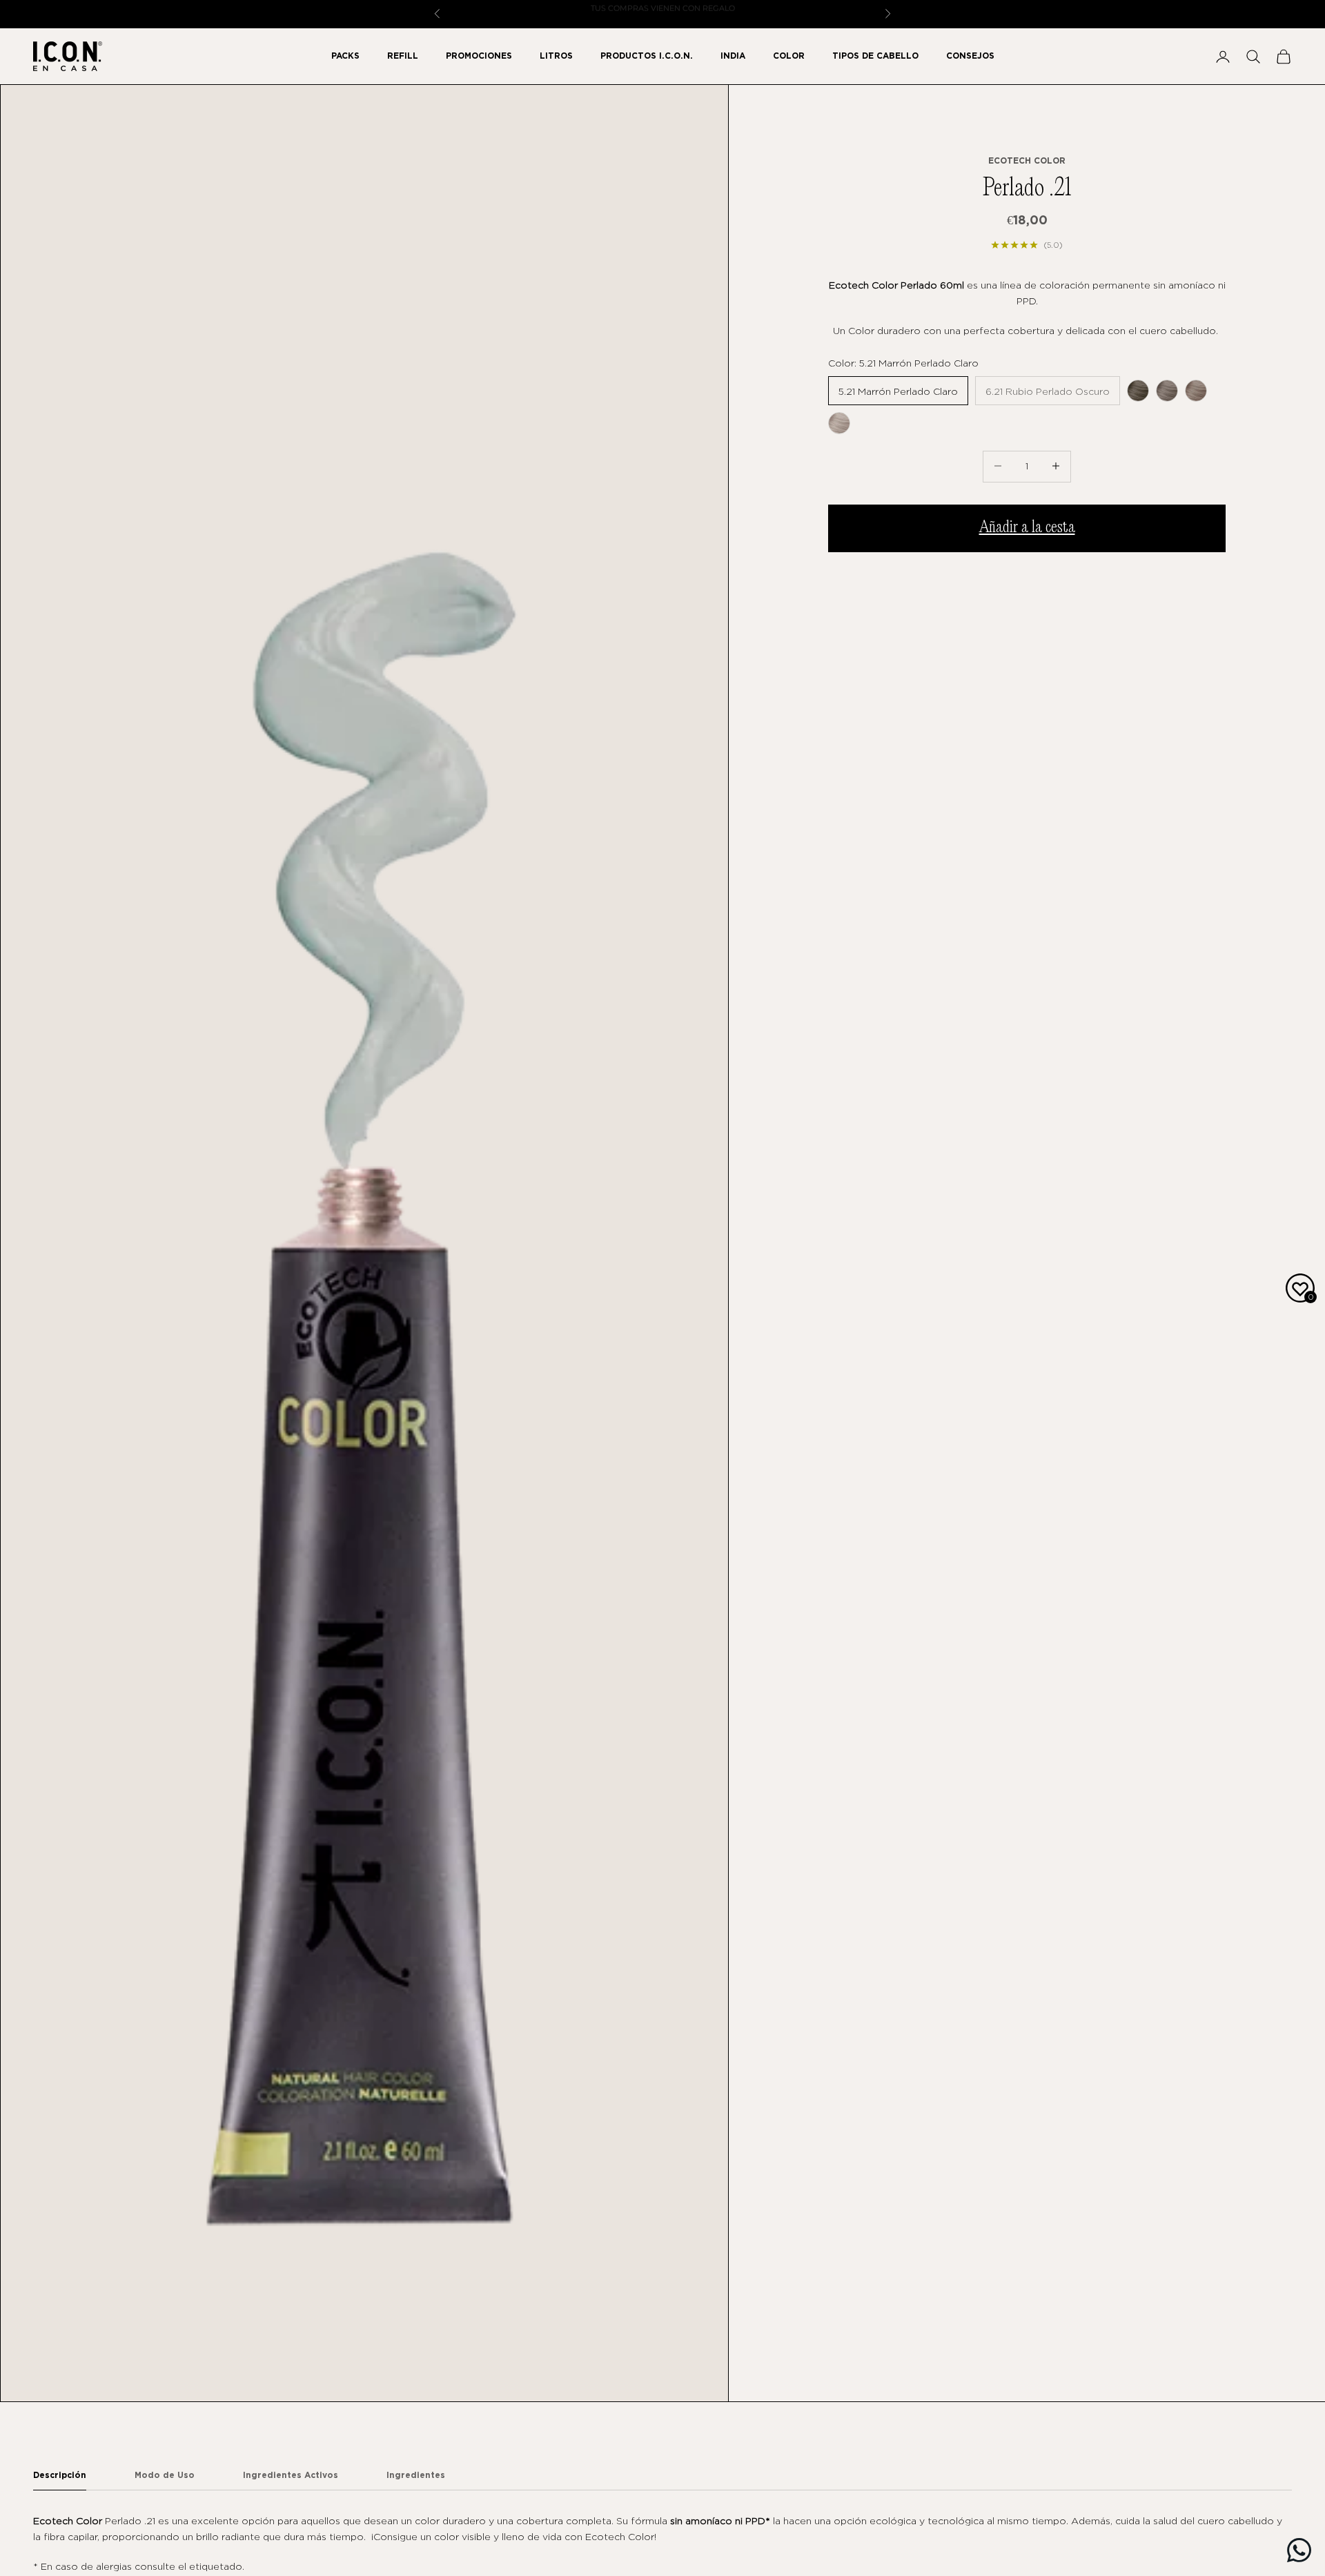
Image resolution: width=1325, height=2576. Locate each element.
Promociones (479, 56)
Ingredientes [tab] (416, 2475)
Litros (556, 56)
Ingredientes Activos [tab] (291, 2475)
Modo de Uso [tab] (165, 2475)
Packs (345, 56)
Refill (403, 56)
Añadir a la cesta (1027, 527)
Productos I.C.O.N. (647, 56)
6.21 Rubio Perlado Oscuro (1048, 390)
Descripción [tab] (60, 2475)
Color (789, 56)
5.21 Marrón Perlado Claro (898, 390)
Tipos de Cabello (875, 56)
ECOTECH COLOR (1027, 160)
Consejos (970, 56)
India (733, 56)
